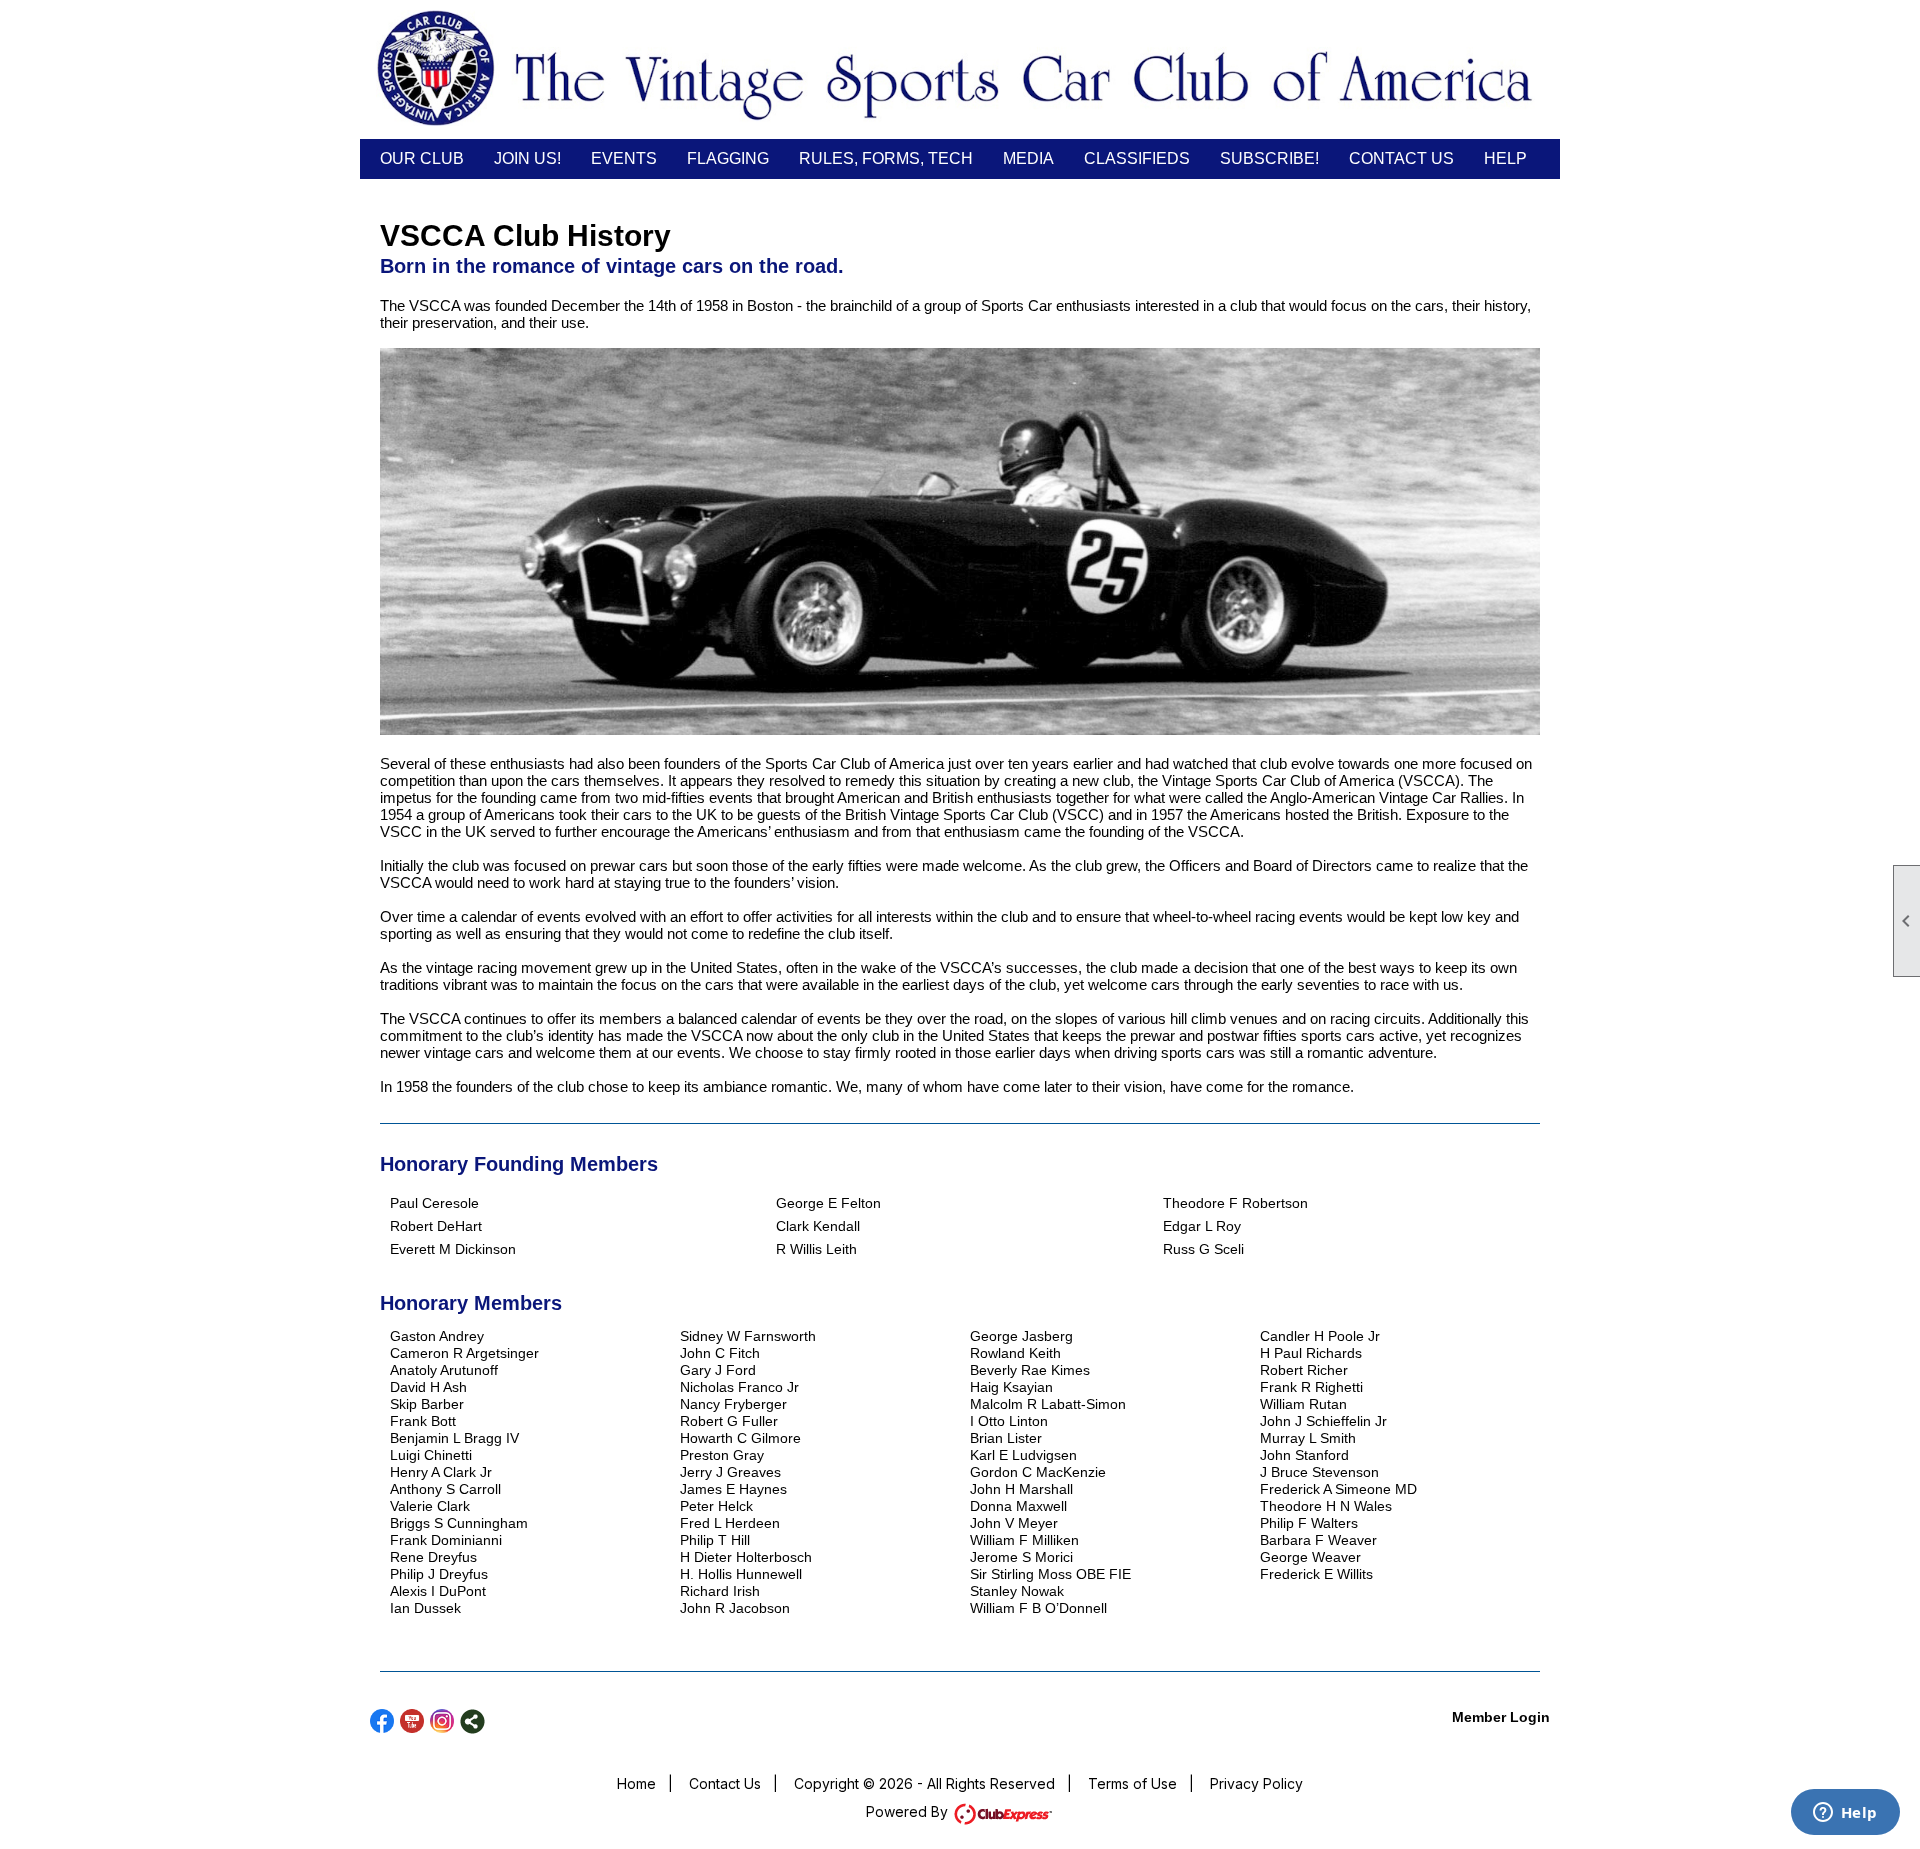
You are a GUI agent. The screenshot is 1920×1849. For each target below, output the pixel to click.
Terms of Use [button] (1132, 1783)
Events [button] (624, 158)
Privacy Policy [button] (1256, 1783)
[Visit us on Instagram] (442, 1721)
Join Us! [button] (527, 158)
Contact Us (1401, 158)
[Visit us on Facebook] (382, 1721)
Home (636, 1783)
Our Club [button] (422, 158)
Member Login (1501, 1717)
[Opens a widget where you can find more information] (1845, 1814)
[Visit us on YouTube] (412, 1721)
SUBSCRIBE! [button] (1269, 158)
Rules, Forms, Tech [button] (886, 158)
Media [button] (1028, 158)
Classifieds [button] (1137, 158)
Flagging (728, 158)
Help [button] (1505, 158)
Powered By (909, 1811)
